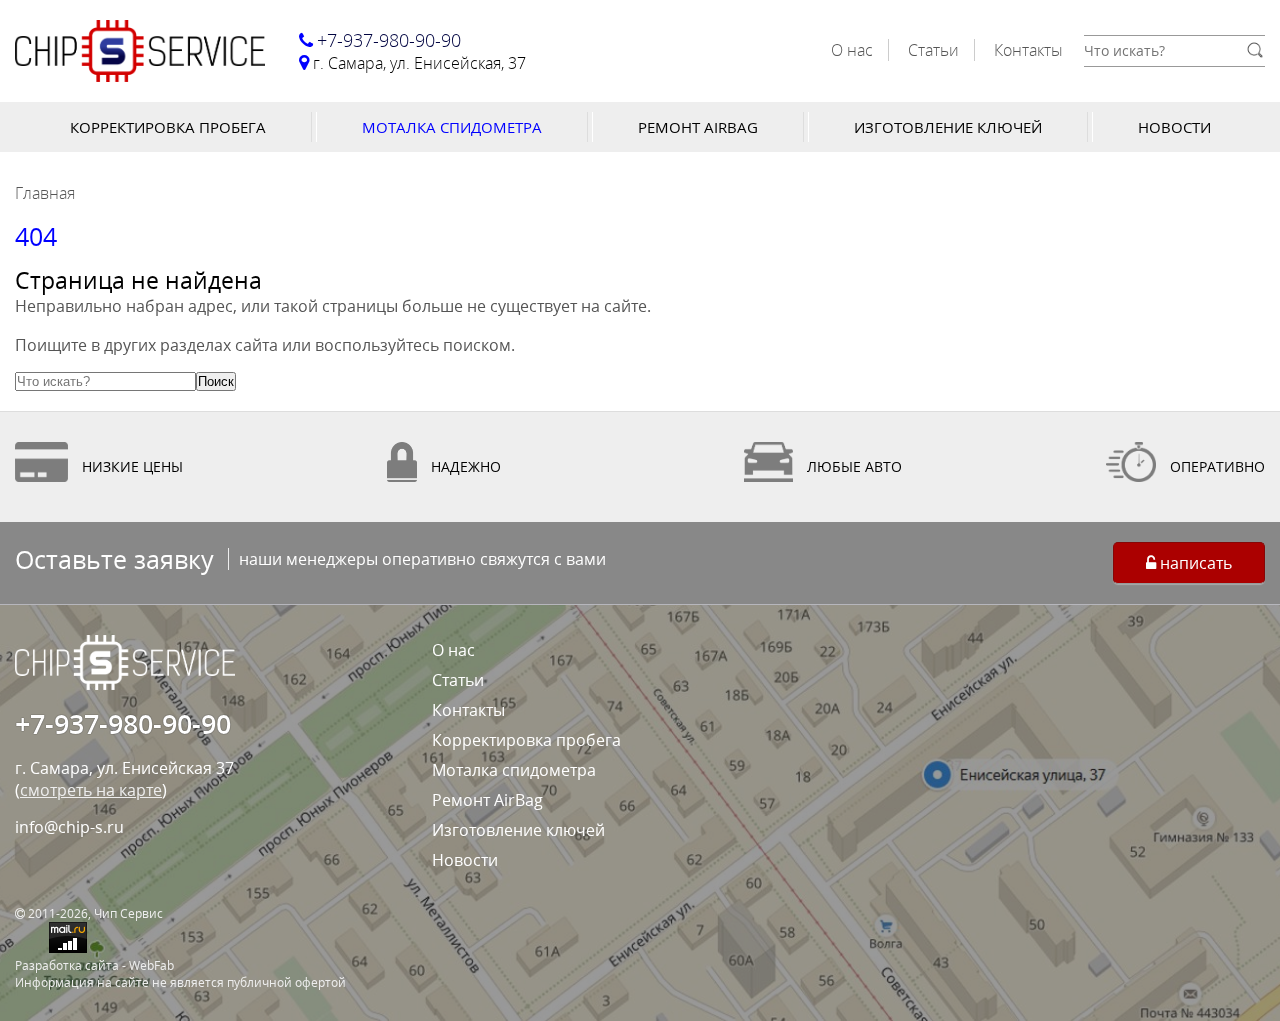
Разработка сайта (67, 965)
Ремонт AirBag (698, 127)
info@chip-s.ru (69, 827)
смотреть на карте (91, 790)
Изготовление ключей (948, 127)
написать (1194, 563)
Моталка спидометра (452, 127)
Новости (1174, 127)
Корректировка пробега (168, 127)
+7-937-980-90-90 (123, 723)
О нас (852, 50)
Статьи (933, 50)
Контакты (1028, 50)
